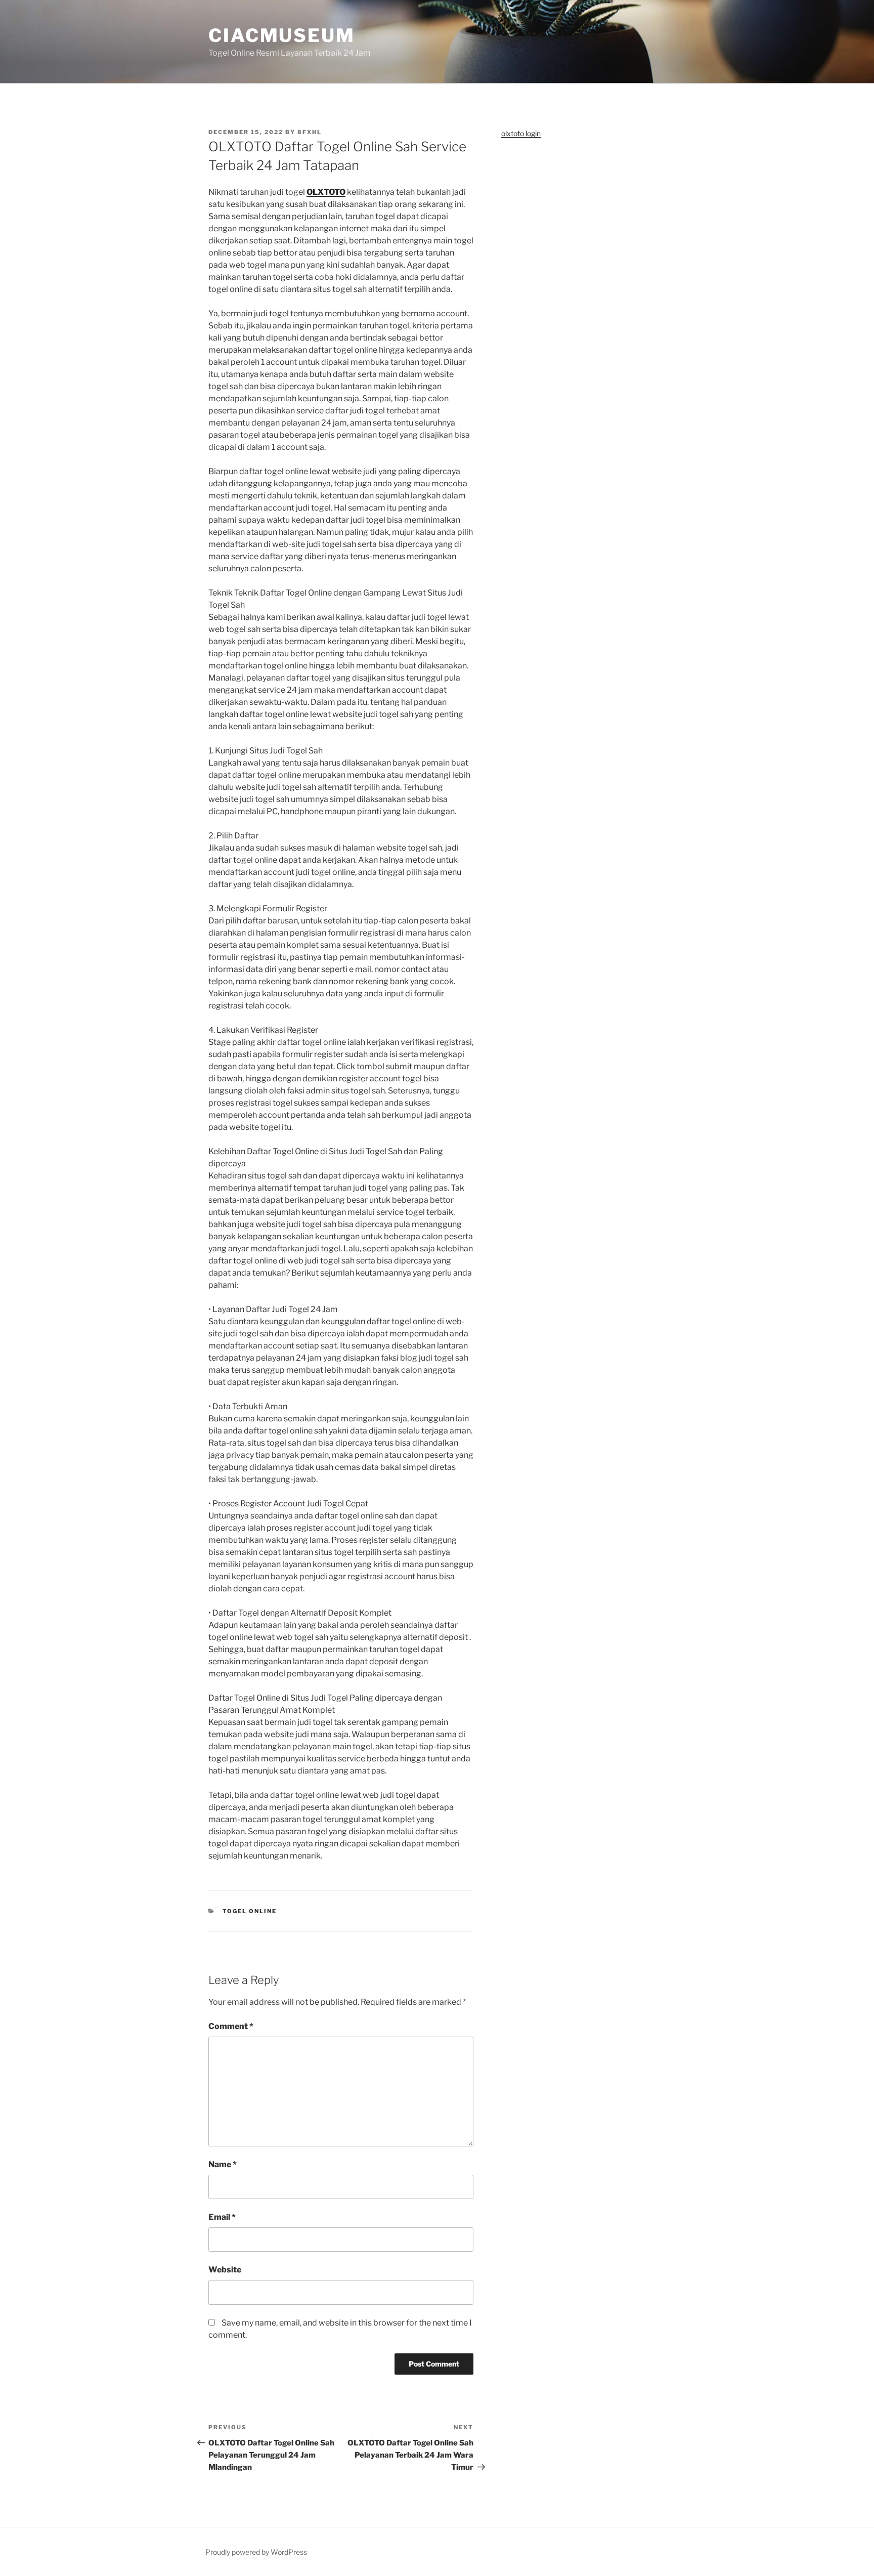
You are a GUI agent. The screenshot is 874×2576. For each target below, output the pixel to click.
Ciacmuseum (282, 35)
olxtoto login (521, 133)
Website (225, 2270)
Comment (231, 2026)
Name (223, 2164)
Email (222, 2217)
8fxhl (310, 132)
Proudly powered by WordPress (256, 2552)
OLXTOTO (326, 192)
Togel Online (250, 1911)
